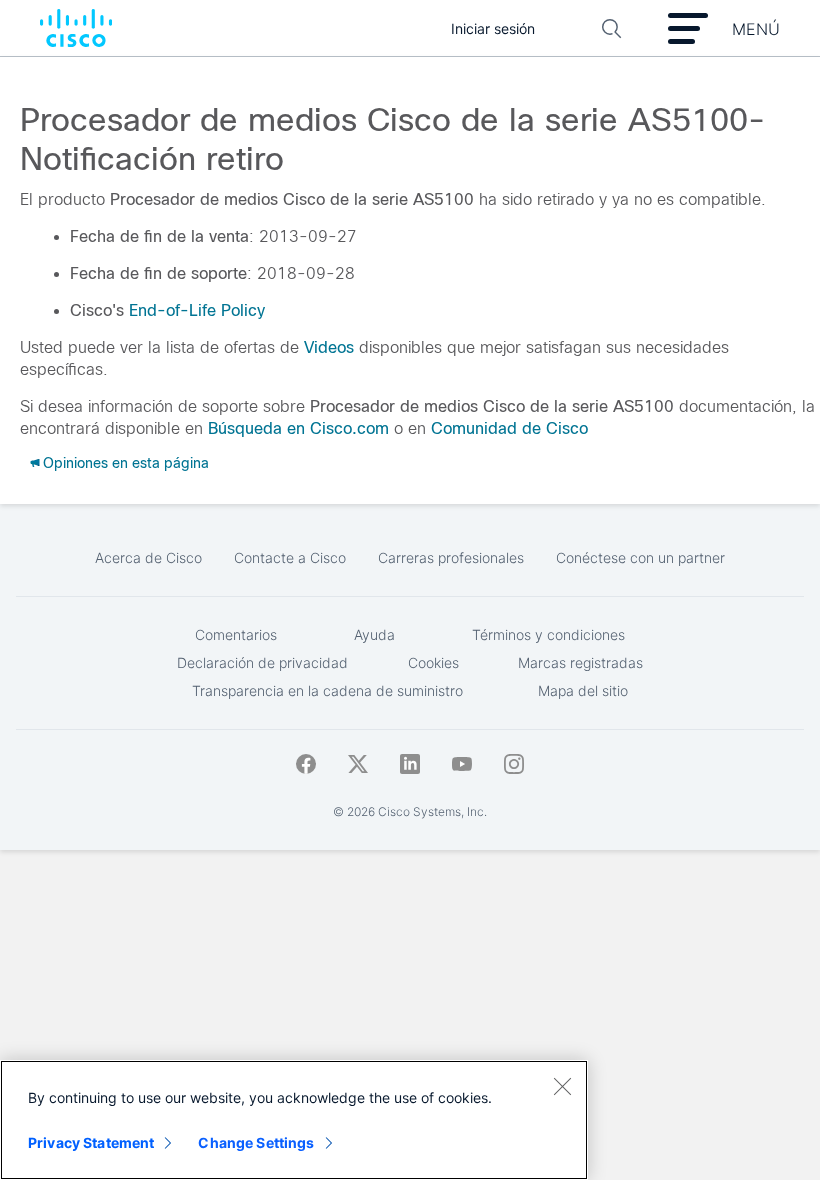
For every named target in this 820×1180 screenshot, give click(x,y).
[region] (294, 1120)
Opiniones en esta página (126, 463)
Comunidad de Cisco (509, 428)
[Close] (562, 1086)
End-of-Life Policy (197, 310)
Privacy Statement (91, 1142)
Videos (329, 347)
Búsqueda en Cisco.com (298, 428)
